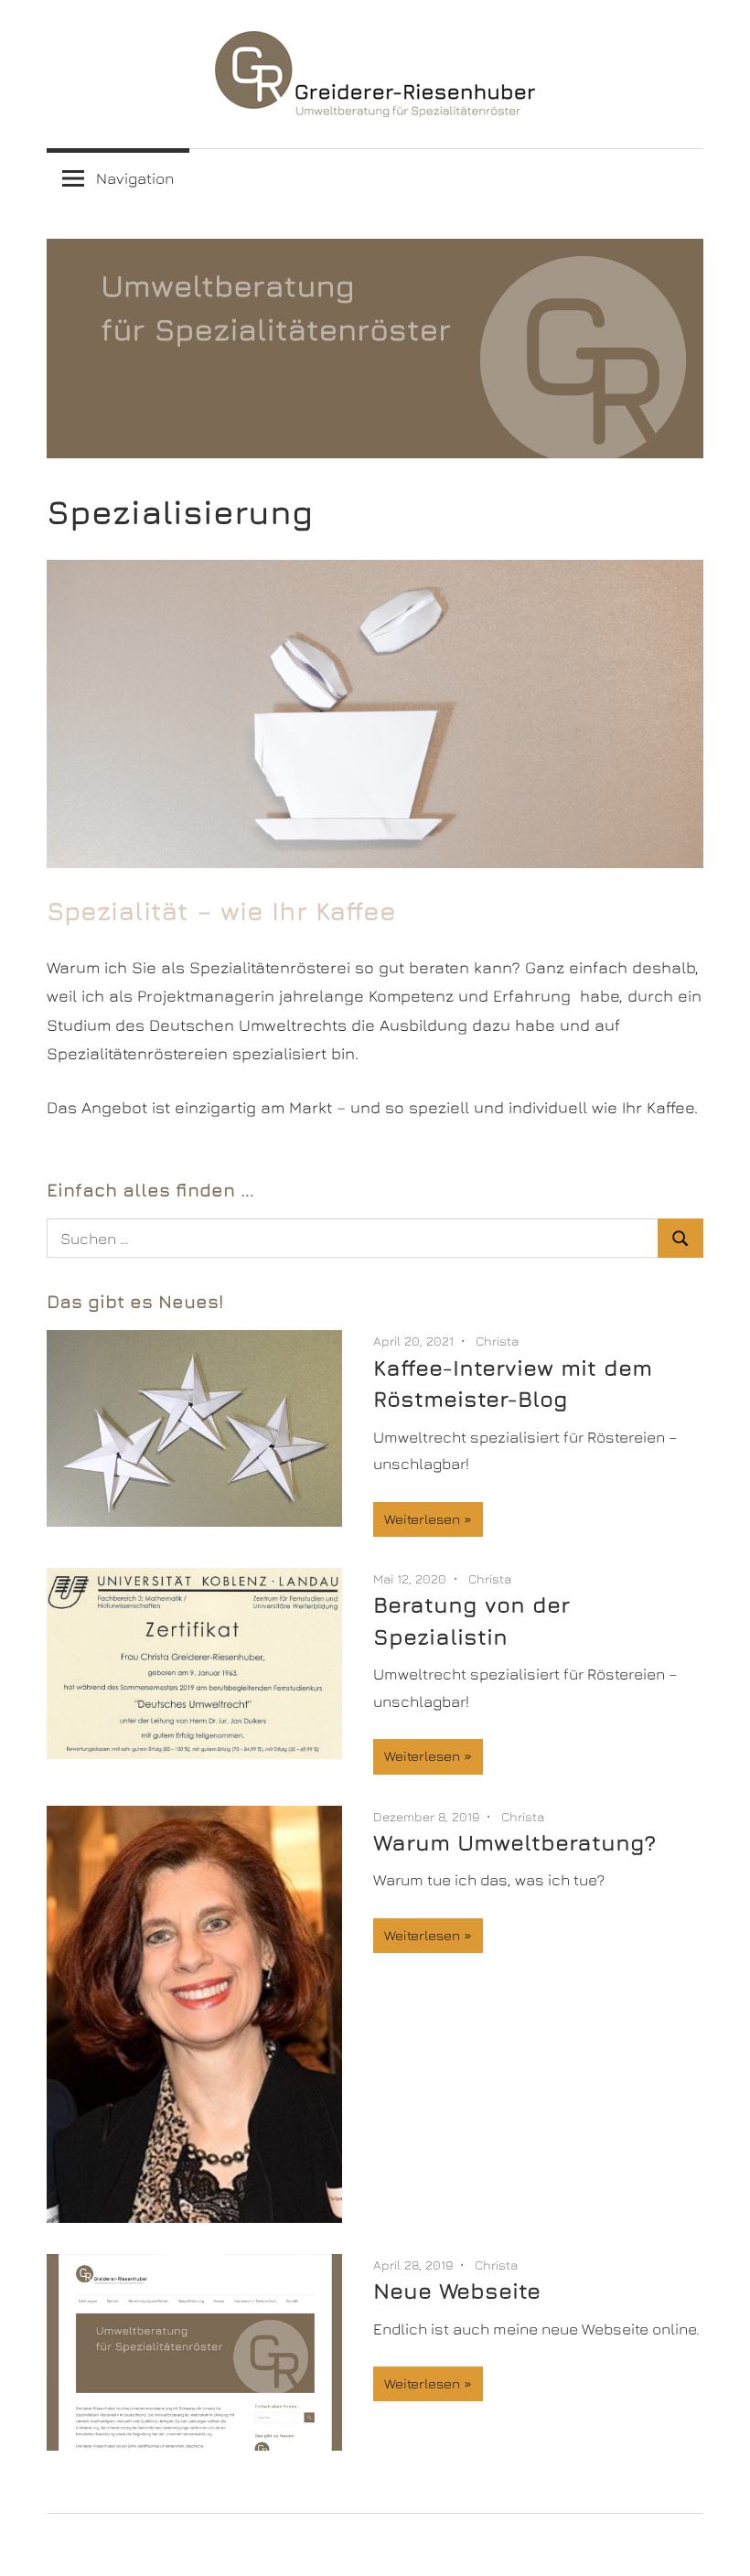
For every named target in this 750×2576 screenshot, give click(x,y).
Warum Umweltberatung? (514, 1842)
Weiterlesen (422, 1519)
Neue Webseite (457, 2291)
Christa (497, 1341)
